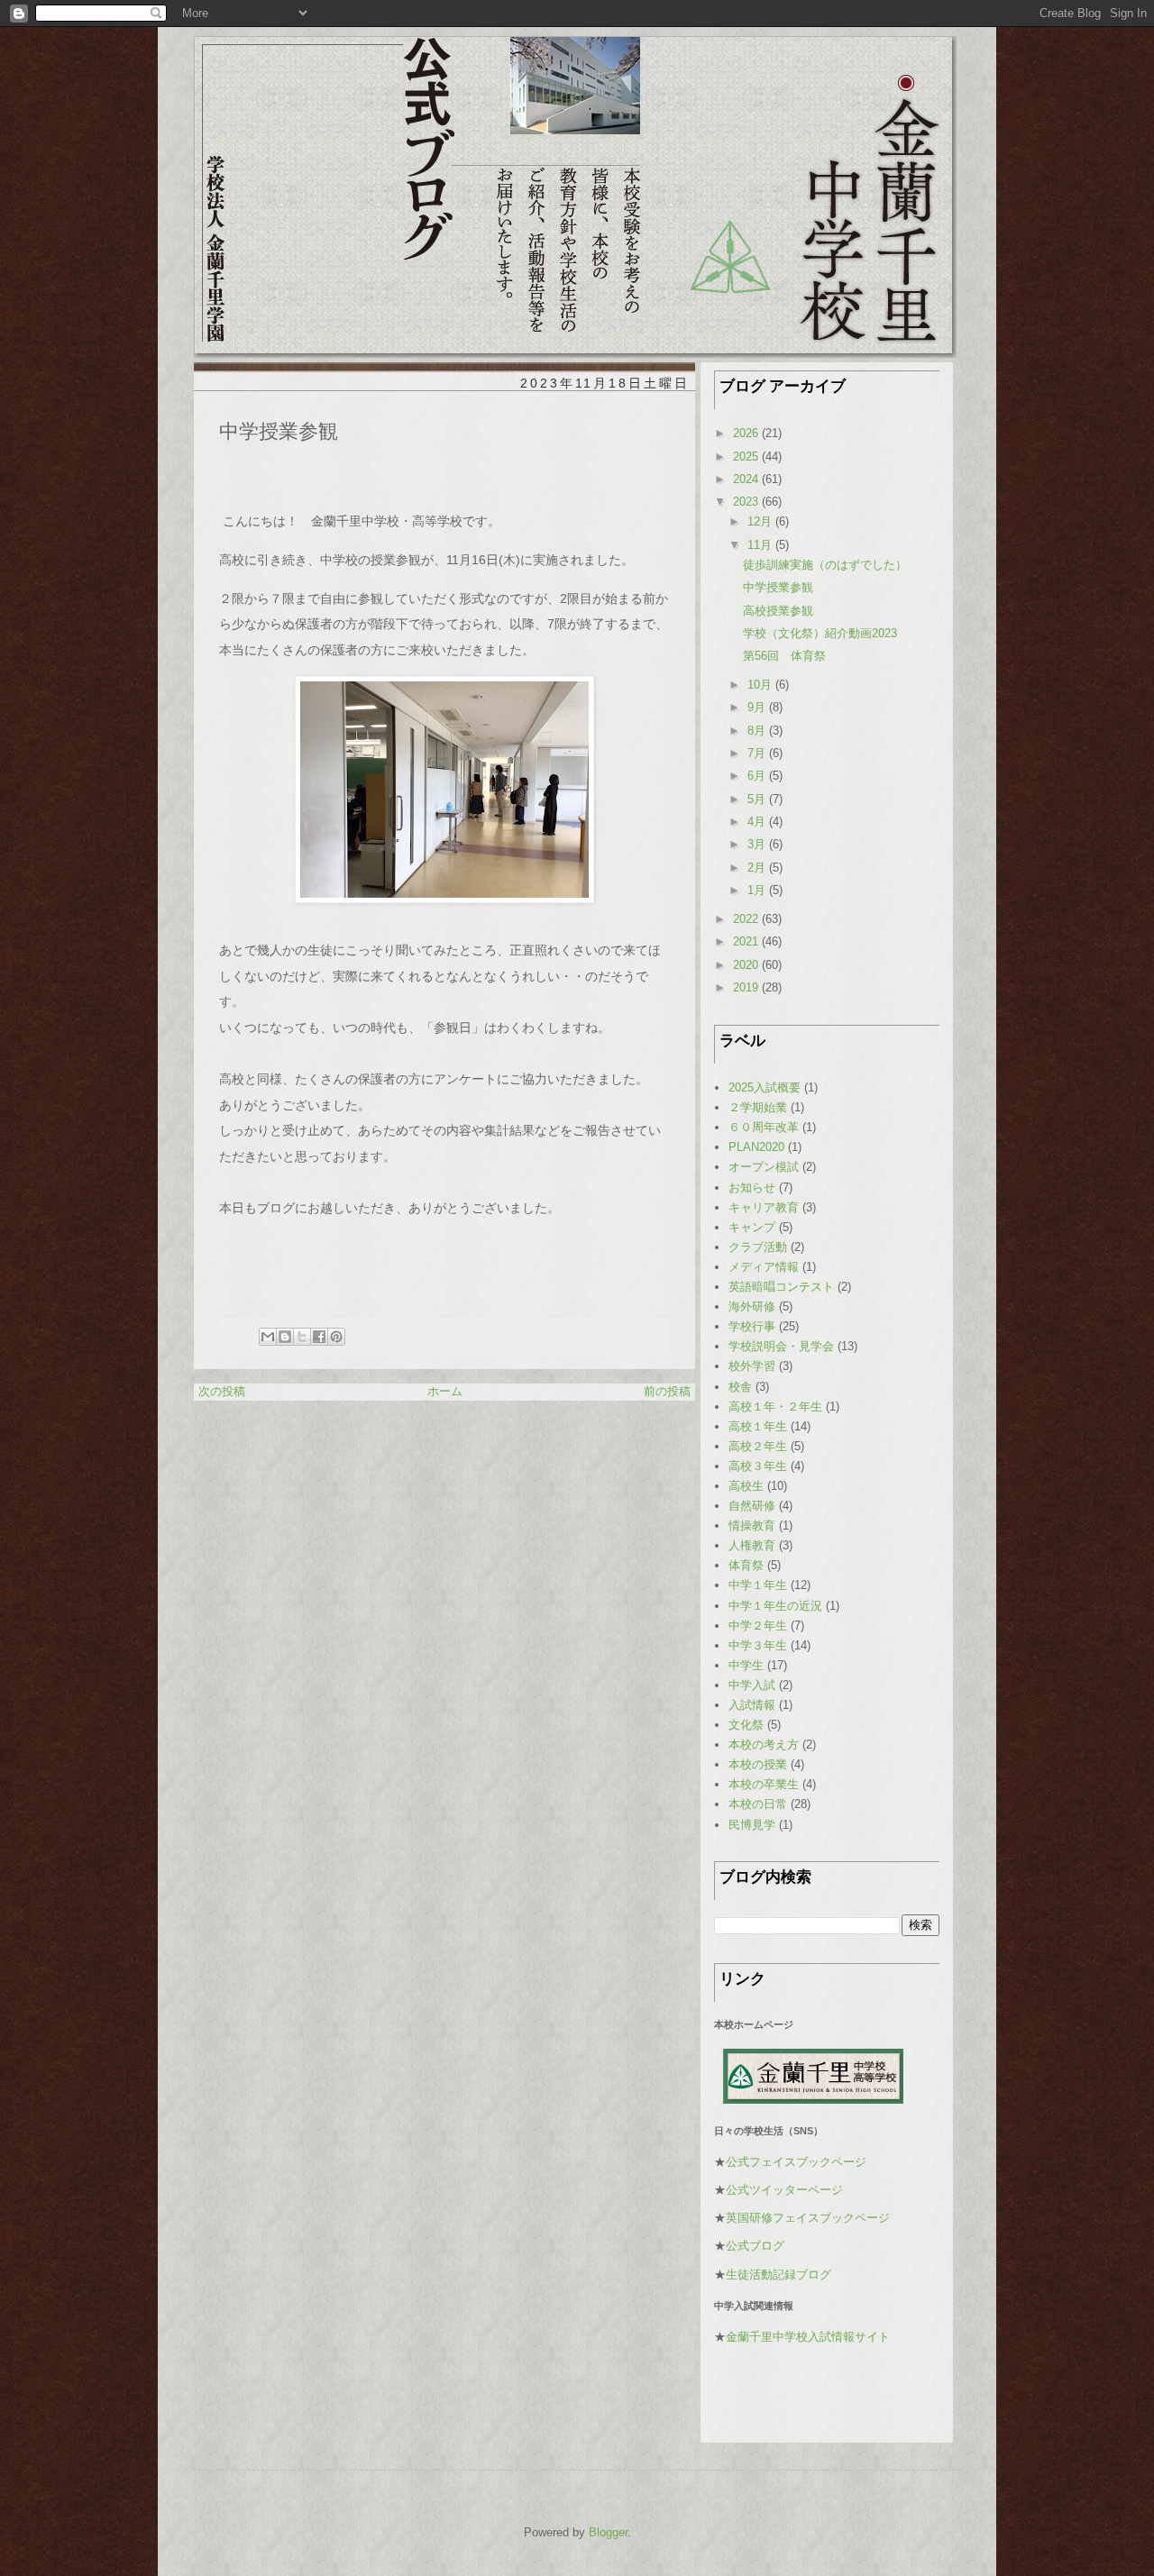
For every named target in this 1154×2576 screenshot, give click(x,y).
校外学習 (752, 1366)
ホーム (445, 1391)
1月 (758, 890)
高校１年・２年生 (775, 1407)
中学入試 (752, 1685)
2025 (747, 457)
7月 (758, 753)
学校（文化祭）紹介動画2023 (820, 633)
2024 (747, 479)
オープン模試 (764, 1167)
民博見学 (752, 1825)
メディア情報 (764, 1267)
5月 (758, 799)
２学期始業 (758, 1107)
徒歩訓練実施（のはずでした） (825, 565)
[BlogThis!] (285, 1337)
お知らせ (752, 1188)
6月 (758, 776)
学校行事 (752, 1326)
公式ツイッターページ (784, 2190)
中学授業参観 (778, 587)
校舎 (740, 1387)
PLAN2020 (756, 1147)
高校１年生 (758, 1426)
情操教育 (752, 1526)
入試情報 (752, 1705)
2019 (747, 987)
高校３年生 (758, 1466)
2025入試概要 (765, 1087)
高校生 (746, 1486)
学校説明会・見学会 (781, 1346)
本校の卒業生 (764, 1784)
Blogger (608, 2532)
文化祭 (746, 1725)
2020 (747, 965)
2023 (747, 502)
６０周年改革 (764, 1127)
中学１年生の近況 (775, 1606)
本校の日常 (758, 1804)
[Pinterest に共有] (336, 1337)
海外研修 (752, 1306)
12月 (761, 521)
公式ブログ (755, 2246)
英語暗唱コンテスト (781, 1287)
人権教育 (752, 1545)
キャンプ (752, 1227)
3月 (758, 844)
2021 (747, 941)
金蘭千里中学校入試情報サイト (808, 2337)
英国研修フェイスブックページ (808, 2218)
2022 (747, 919)
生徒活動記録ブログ (778, 2275)
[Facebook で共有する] (319, 1337)
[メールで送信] (268, 1337)
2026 (747, 433)
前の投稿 (667, 1391)
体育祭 (746, 1565)
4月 (758, 822)
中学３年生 (758, 1645)
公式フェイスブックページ (796, 2162)
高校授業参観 (778, 611)
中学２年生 (758, 1626)
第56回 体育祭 (784, 656)
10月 (761, 685)
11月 (761, 545)
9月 (758, 707)
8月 (758, 731)
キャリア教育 (764, 1207)
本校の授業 (758, 1764)
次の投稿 (222, 1391)
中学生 (746, 1665)
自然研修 (752, 1506)
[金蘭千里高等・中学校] (813, 2100)
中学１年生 (758, 1585)
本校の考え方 (764, 1745)
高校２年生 (758, 1446)
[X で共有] (302, 1337)
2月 (758, 868)
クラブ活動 (758, 1247)
